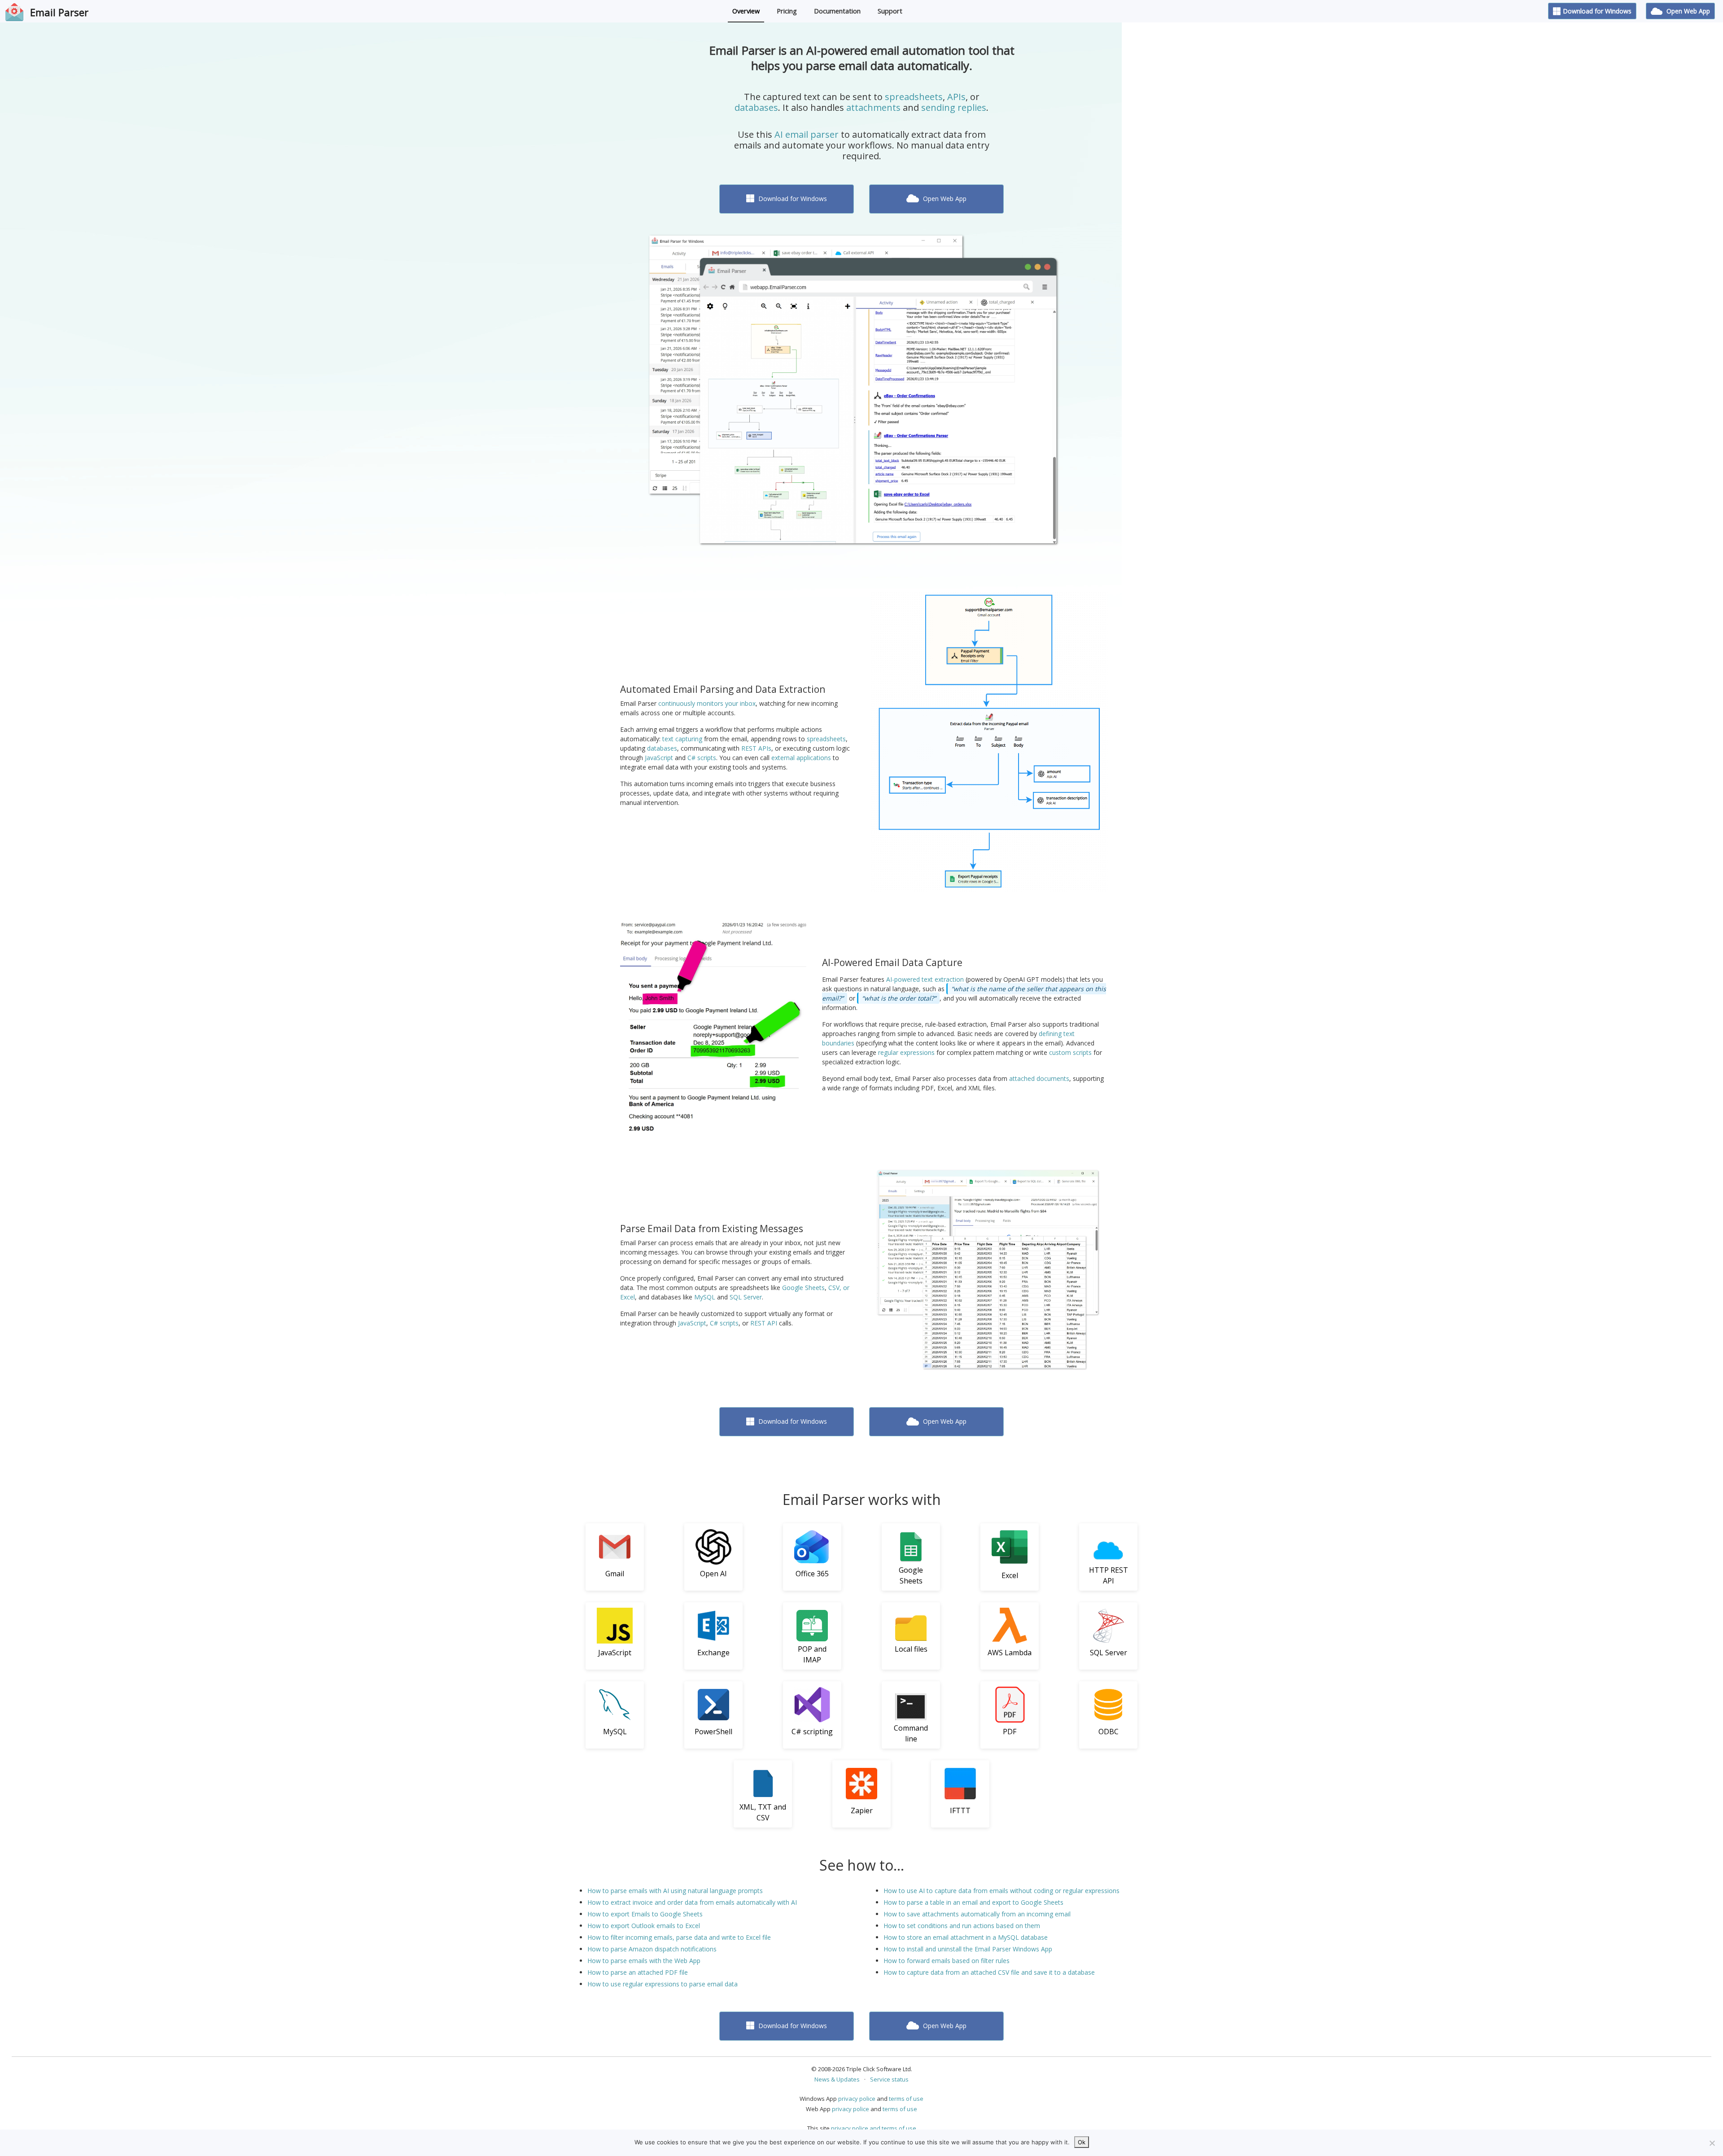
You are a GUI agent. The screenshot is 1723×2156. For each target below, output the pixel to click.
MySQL (705, 1297)
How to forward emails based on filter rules (947, 1961)
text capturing (682, 739)
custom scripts (1070, 1052)
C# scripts (702, 758)
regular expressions (906, 1052)
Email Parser (59, 12)
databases (756, 107)
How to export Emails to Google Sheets (645, 1914)
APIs (956, 97)
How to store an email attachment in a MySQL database (966, 1937)
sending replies (954, 107)
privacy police (857, 2099)
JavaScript (659, 758)
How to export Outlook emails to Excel (644, 1926)
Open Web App (1687, 11)
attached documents (1039, 1078)
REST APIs (756, 748)
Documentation (837, 11)
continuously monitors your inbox (707, 703)
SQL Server (746, 1297)
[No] (1712, 2143)
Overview (746, 11)
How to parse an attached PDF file (638, 1972)
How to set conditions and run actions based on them (962, 1926)
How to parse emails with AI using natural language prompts (675, 1891)
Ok (1082, 2142)
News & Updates (837, 2079)
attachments (873, 107)
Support (890, 11)
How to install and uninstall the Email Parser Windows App (968, 1949)
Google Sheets (803, 1288)
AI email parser (807, 134)
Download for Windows (1597, 11)
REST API (764, 1323)
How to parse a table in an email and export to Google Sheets (973, 1902)
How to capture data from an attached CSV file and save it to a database (989, 1972)
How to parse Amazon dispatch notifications (652, 1949)
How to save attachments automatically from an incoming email (977, 1914)
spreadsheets (914, 97)
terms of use (906, 2099)
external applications (801, 758)
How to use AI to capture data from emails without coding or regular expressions (1001, 1891)
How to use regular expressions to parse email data (663, 1984)
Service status (889, 2079)
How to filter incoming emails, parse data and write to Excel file (679, 1937)
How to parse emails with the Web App (644, 1961)
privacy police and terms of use (874, 2128)
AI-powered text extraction (925, 979)
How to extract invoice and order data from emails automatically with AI (692, 1902)
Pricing (787, 11)
